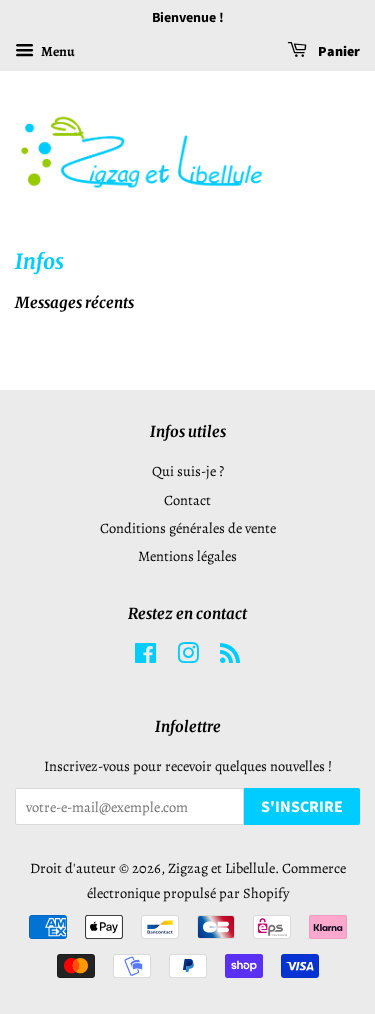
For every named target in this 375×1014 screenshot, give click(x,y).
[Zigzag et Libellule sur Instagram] (188, 657)
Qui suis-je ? (188, 471)
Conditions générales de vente (188, 528)
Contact (187, 500)
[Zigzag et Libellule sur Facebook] (145, 657)
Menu (57, 51)
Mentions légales (187, 556)
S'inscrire (302, 807)
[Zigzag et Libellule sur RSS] (230, 657)
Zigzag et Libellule (221, 868)
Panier (337, 52)
